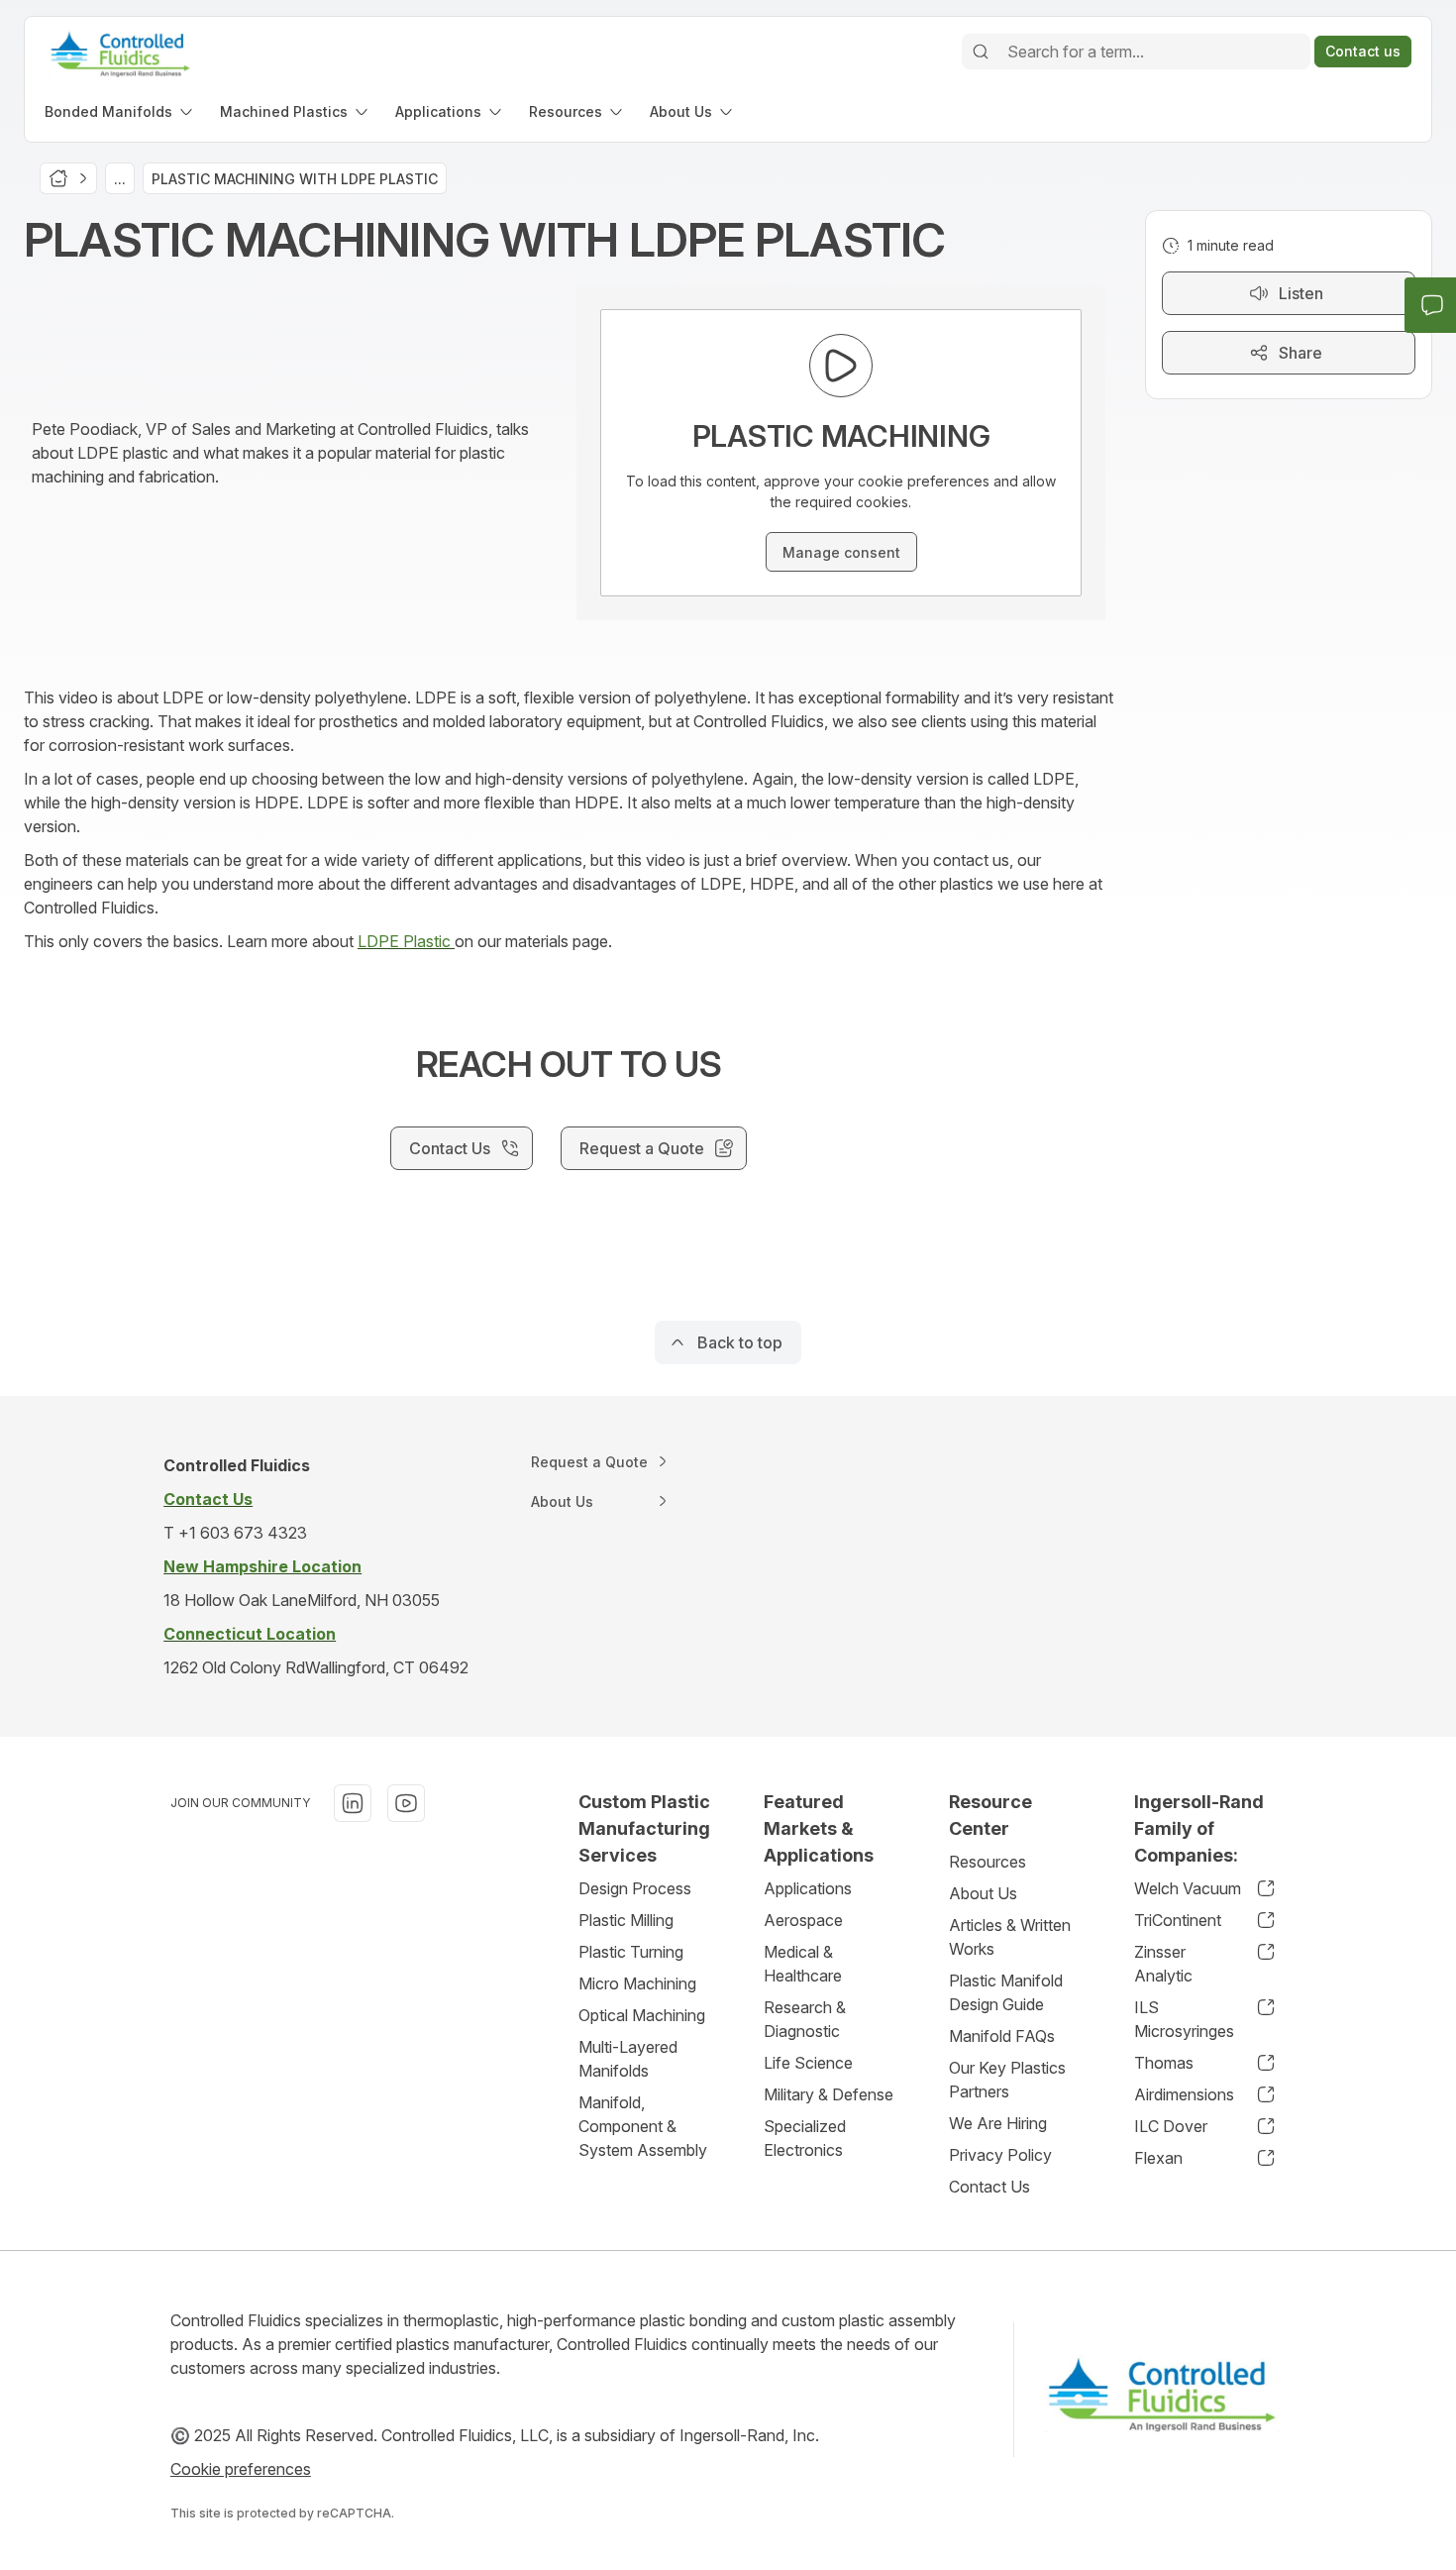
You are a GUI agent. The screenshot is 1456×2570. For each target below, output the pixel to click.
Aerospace (803, 1920)
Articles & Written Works (1010, 1937)
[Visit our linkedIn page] (353, 1803)
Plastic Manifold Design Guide (1006, 1992)
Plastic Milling (626, 1920)
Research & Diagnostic (805, 2019)
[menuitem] (120, 111)
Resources (988, 1862)
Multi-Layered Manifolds (628, 2059)
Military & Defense (829, 2094)
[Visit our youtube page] (406, 1803)
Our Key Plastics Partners (1007, 2080)
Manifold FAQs (1002, 2036)
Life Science (808, 2063)
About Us (983, 1893)
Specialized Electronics (805, 2138)
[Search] (981, 52)
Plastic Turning (631, 1952)
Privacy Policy (1000, 2155)
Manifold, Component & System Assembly (643, 2126)
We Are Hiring (998, 2123)
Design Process (635, 1888)
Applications (808, 1888)
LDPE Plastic (406, 941)
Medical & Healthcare (803, 1964)
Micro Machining (637, 1983)
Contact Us (989, 2187)
